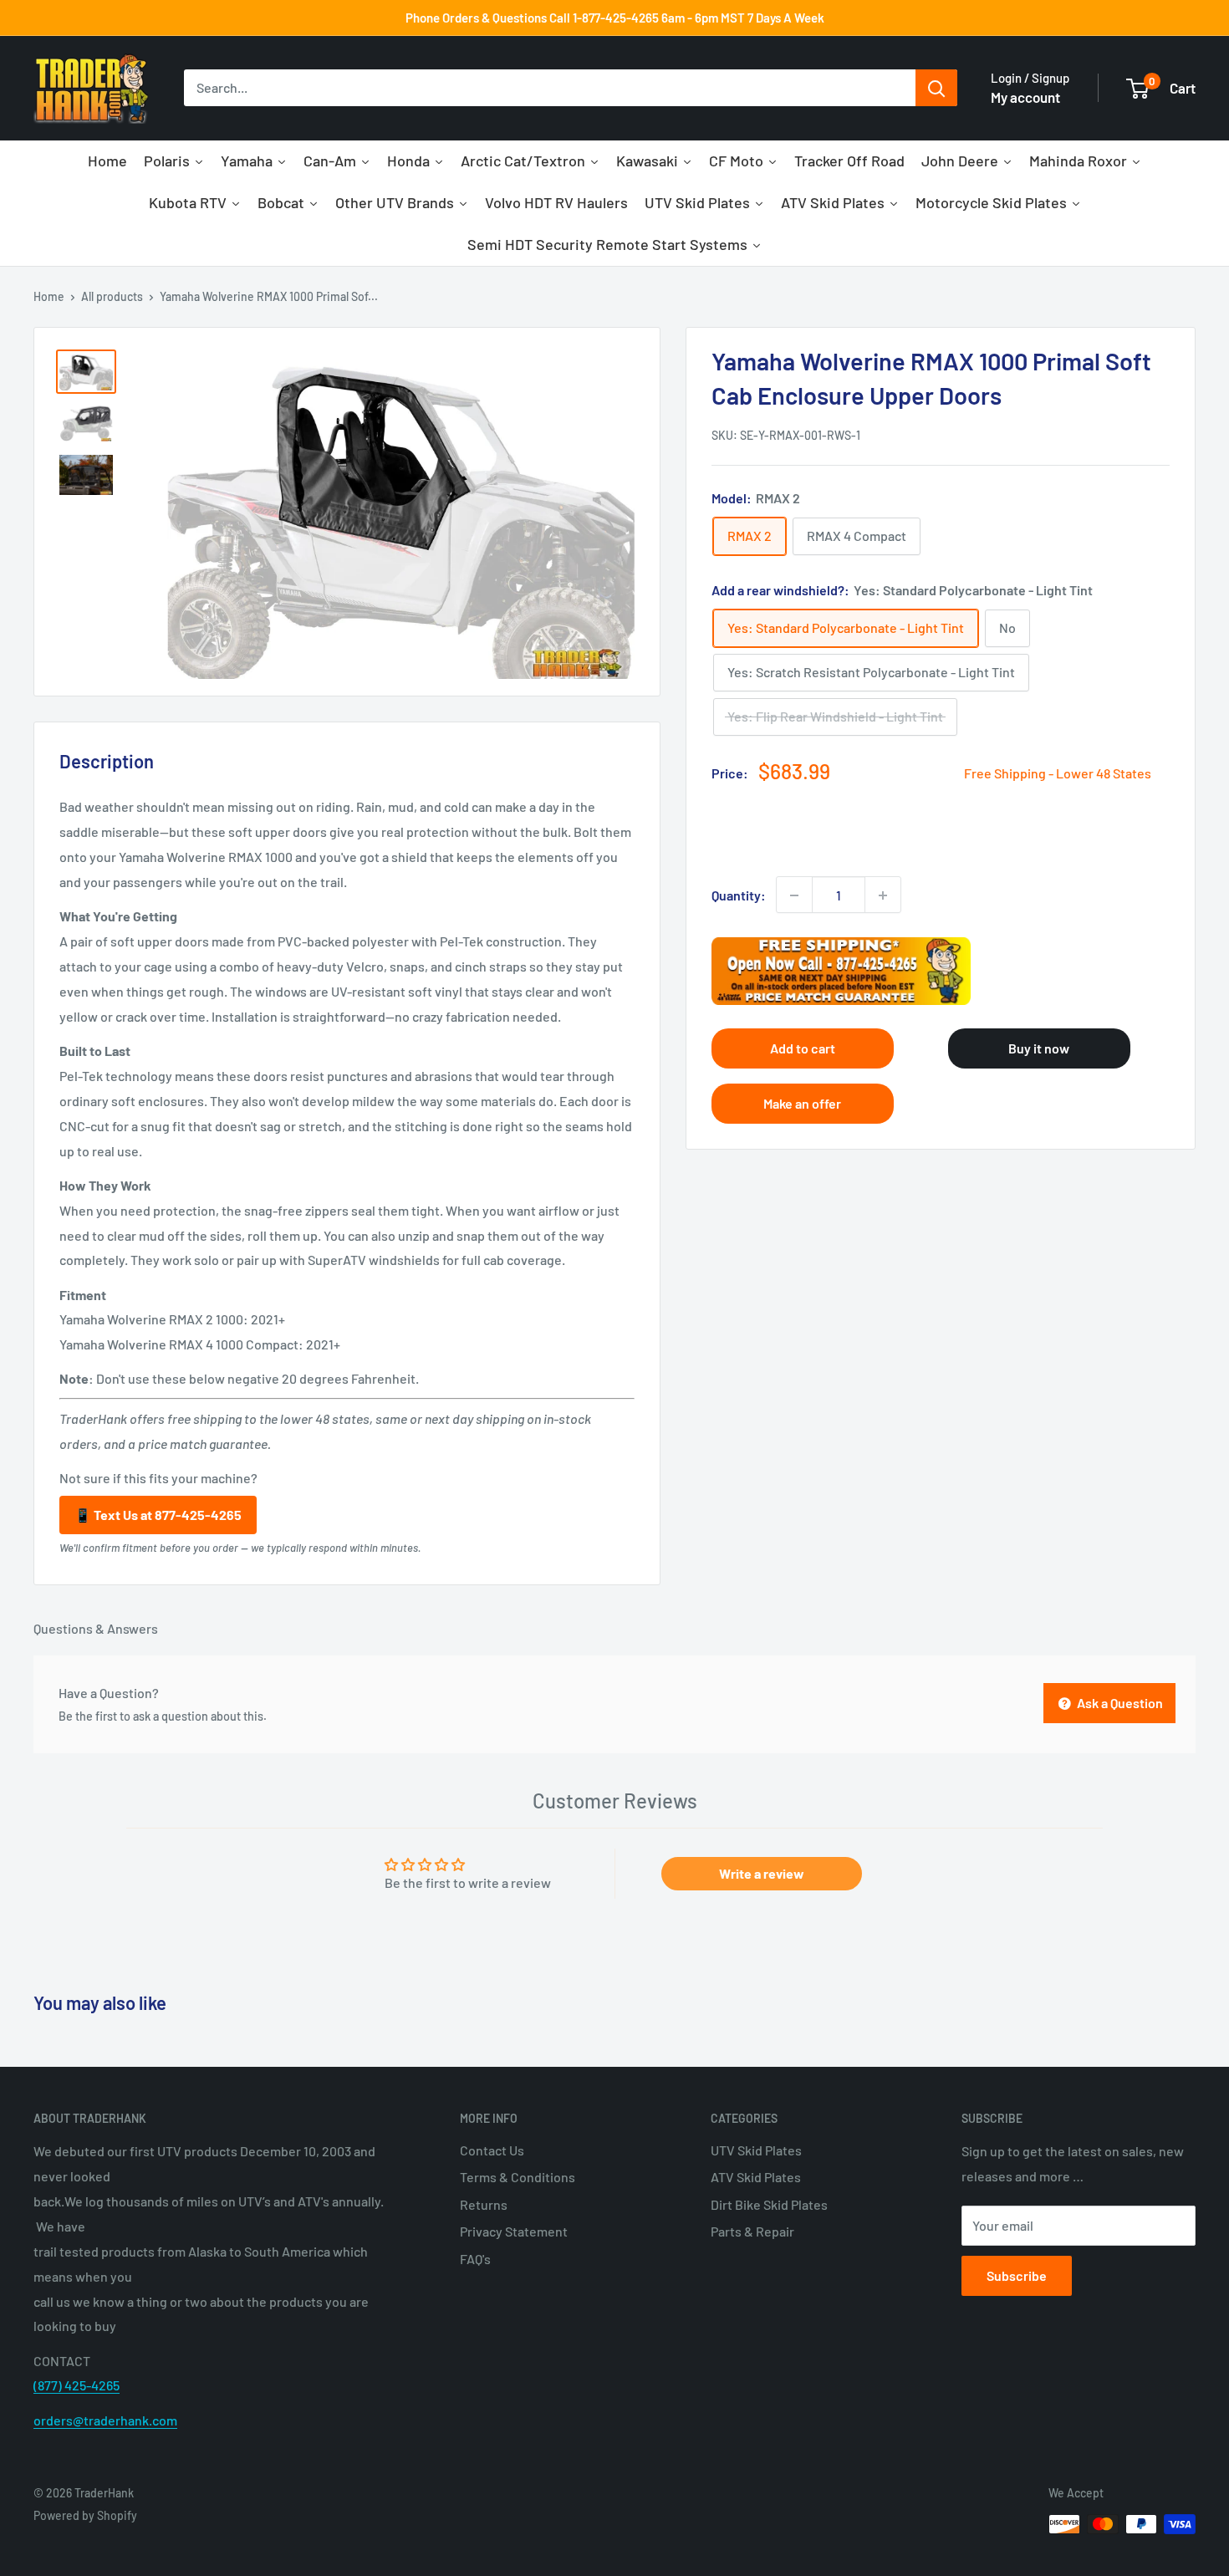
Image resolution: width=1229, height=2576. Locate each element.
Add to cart (803, 1048)
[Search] (936, 89)
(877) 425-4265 (76, 2385)
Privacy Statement (514, 2231)
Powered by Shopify (85, 2515)
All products (112, 296)
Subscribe (1017, 2275)
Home (49, 296)
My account (1025, 97)
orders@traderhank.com (105, 2420)
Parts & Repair (752, 2231)
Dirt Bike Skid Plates (769, 2204)
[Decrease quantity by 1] (794, 895)
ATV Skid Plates (756, 2177)
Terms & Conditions (518, 2177)
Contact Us (492, 2150)
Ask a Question (1119, 1703)
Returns (484, 2204)
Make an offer (802, 1103)
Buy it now (1039, 1048)
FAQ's (475, 2259)
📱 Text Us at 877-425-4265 (158, 1515)
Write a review (762, 1873)
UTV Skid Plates (756, 2150)
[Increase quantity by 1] (883, 895)
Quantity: (739, 895)
